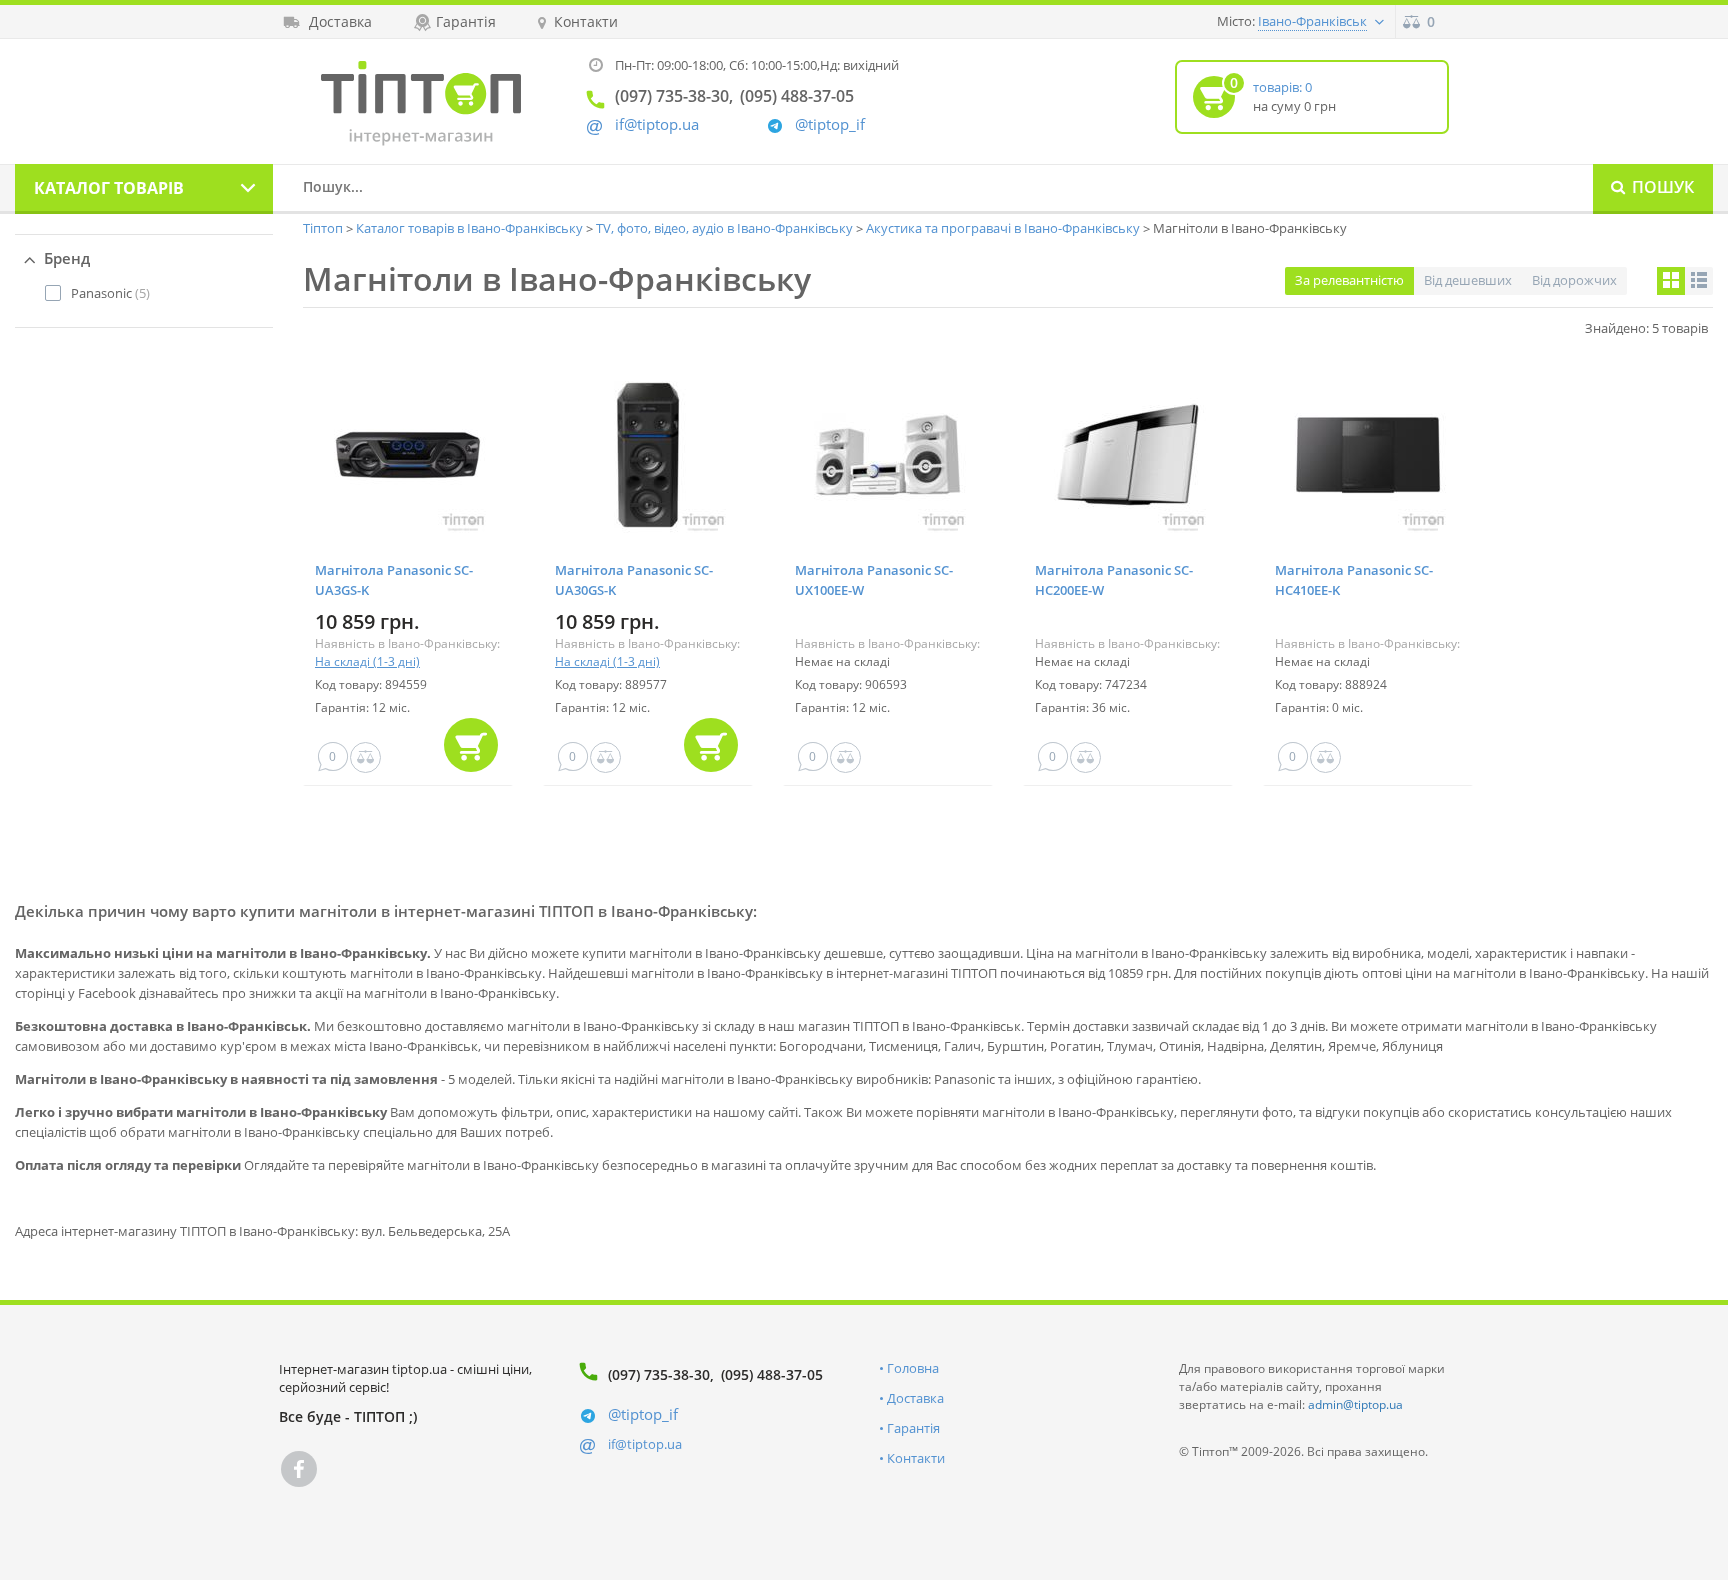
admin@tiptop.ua (1355, 1404)
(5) (110, 293)
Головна (913, 1368)
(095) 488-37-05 (772, 1374)
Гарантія (913, 1428)
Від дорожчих (1574, 280)
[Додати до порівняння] (365, 757)
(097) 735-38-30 (659, 1374)
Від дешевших (1468, 280)
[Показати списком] (1699, 281)
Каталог (109, 188)
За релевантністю (1349, 280)
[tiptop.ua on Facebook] (299, 1469)
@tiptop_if (830, 124)
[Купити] (471, 745)
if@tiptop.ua (645, 1444)
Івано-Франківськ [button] (1312, 21)
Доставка (915, 1398)
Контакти (916, 1458)
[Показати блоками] (1671, 281)
